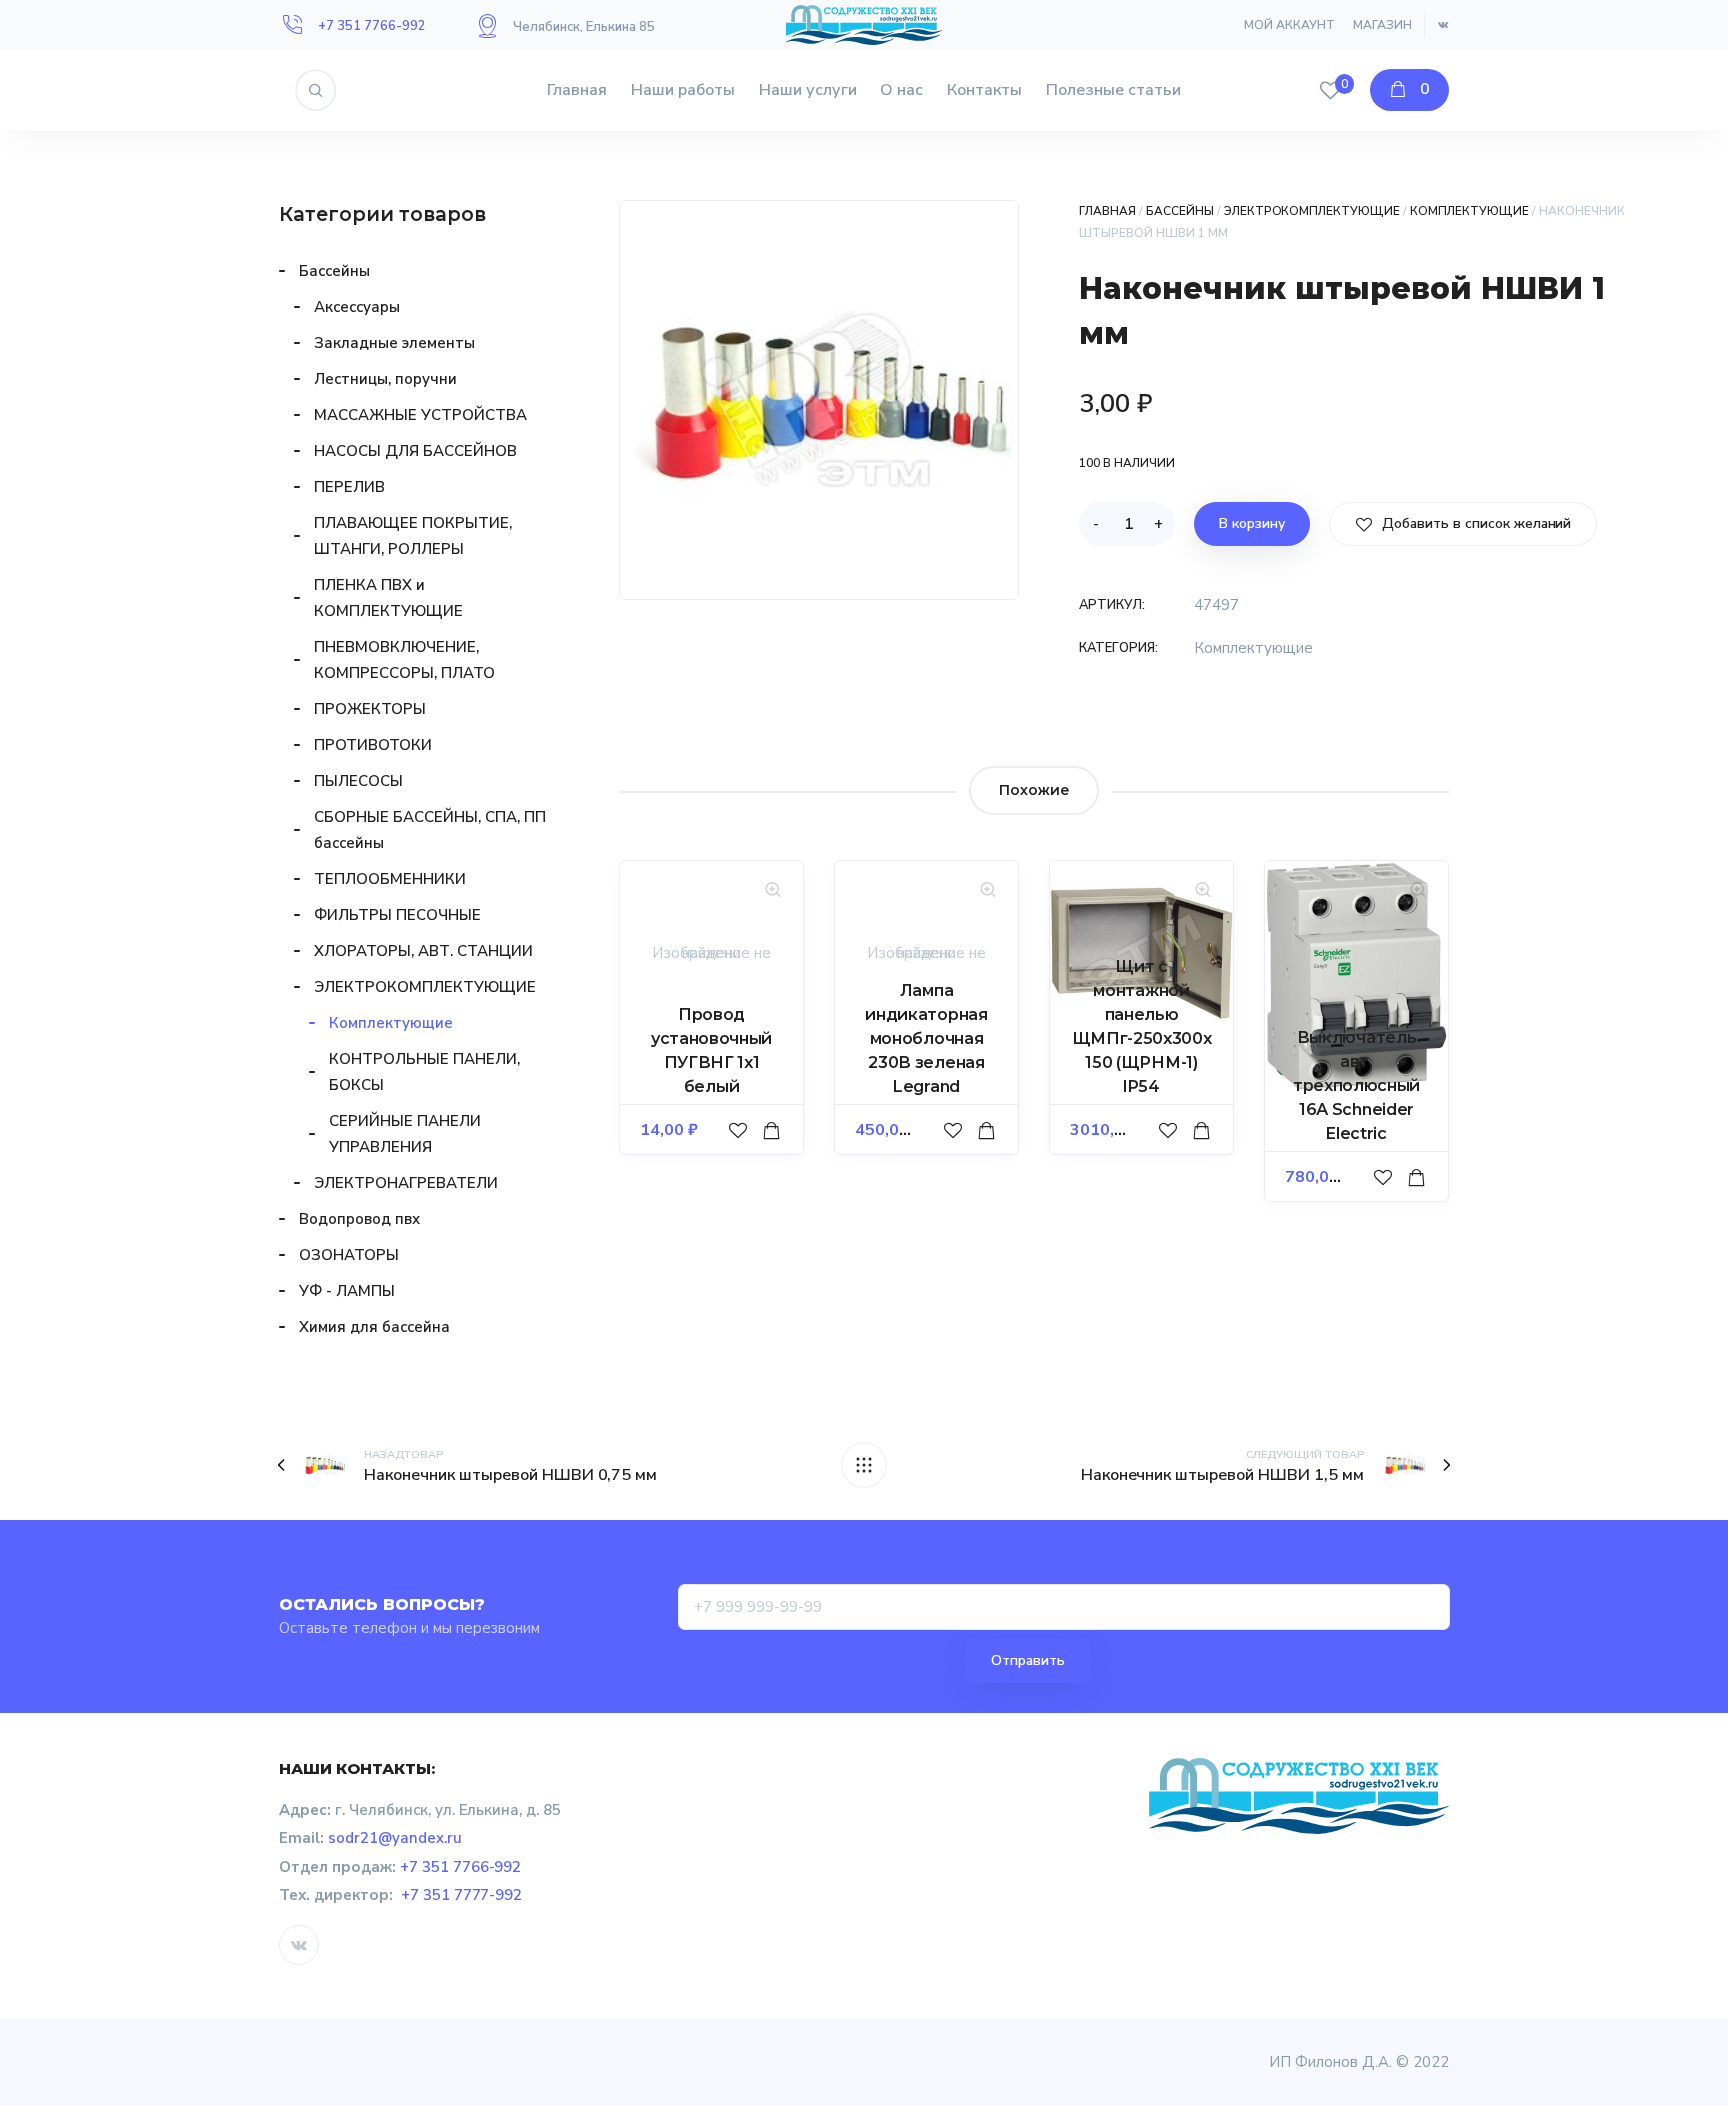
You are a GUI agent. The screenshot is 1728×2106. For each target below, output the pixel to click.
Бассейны (1180, 211)
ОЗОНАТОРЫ (349, 1255)
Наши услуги (808, 90)
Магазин (1382, 25)
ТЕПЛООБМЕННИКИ (390, 879)
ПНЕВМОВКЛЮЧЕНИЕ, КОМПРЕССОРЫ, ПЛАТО (404, 660)
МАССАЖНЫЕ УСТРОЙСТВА (420, 415)
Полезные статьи (1113, 90)
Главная (577, 90)
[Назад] (864, 1465)
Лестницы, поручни (385, 379)
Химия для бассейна (374, 1327)
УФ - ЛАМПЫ (347, 1291)
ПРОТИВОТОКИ (373, 745)
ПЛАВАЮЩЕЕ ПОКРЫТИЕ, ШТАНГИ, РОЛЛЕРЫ (413, 536)
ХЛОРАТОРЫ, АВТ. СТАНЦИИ (423, 951)
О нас (901, 90)
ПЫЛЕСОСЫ (358, 781)
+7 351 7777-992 (462, 1895)
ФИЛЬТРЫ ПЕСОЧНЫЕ (397, 915)
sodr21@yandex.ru (395, 1838)
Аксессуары (357, 307)
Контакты (984, 90)
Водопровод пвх (359, 1219)
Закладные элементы (394, 343)
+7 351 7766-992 (372, 26)
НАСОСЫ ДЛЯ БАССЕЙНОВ (415, 451)
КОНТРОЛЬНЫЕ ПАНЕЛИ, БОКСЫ (424, 1072)
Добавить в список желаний (1474, 523)
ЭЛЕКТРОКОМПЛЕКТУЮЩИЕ (1312, 211)
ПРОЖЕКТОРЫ (370, 709)
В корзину (1252, 523)
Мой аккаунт (1289, 25)
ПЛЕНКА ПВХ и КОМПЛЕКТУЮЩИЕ (388, 598)
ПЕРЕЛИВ (349, 487)
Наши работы (683, 90)
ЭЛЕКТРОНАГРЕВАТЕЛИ (406, 1183)
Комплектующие (1469, 211)
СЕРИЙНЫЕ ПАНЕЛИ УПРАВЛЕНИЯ (405, 1134)
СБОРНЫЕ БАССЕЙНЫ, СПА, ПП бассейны (430, 830)
